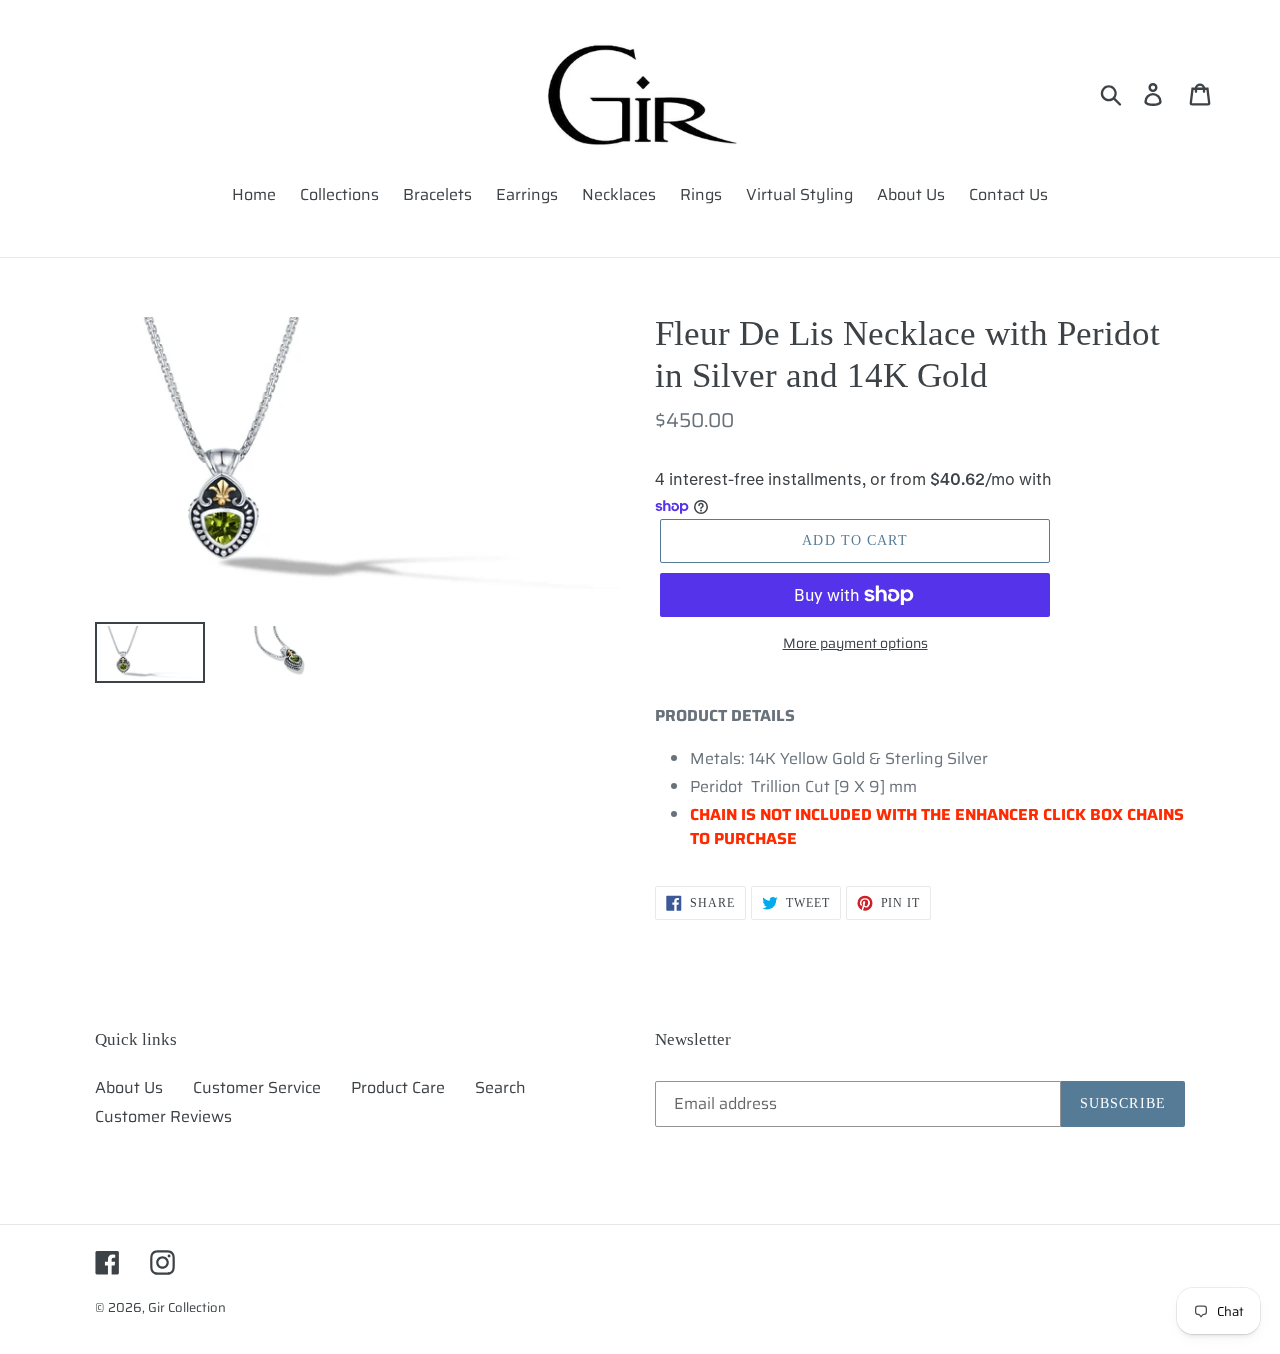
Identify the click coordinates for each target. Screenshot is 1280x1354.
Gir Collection (187, 1307)
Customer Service (257, 1087)
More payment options (855, 643)
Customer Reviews (163, 1116)
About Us (129, 1087)
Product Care (398, 1087)
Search (500, 1087)
